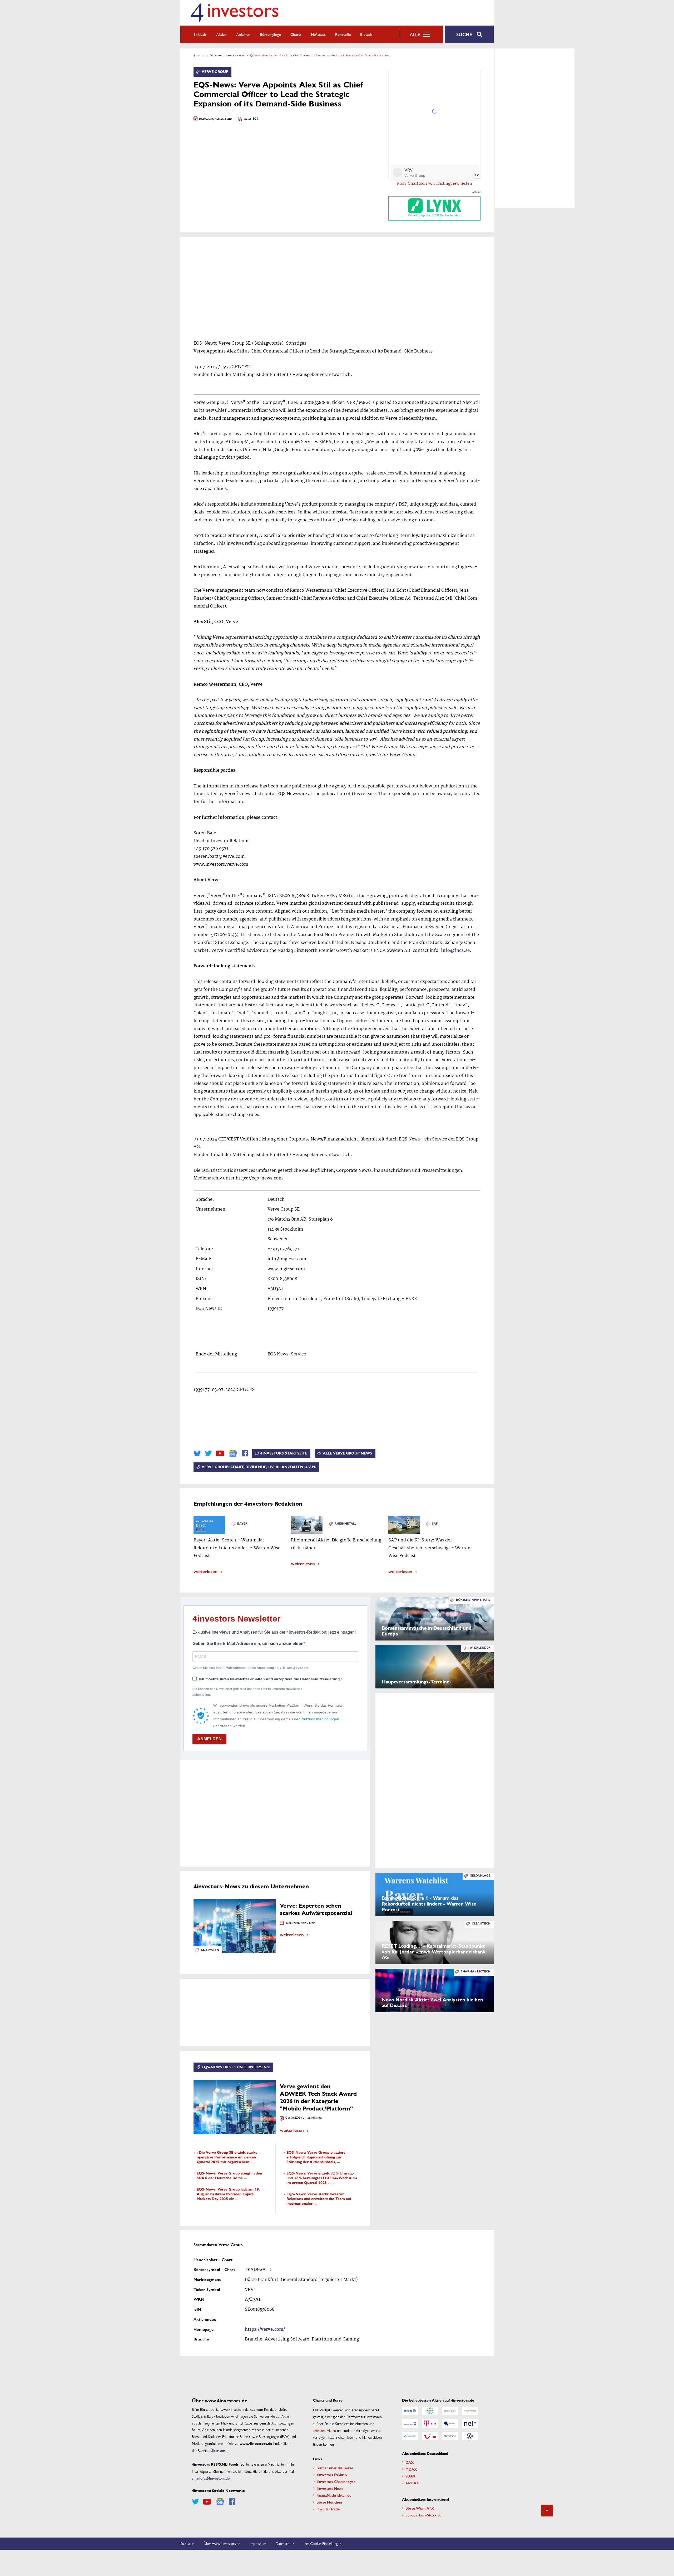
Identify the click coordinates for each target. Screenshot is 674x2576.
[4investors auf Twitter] (208, 1453)
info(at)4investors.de (213, 2478)
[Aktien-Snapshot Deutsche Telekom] (430, 2423)
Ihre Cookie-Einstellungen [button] (322, 2543)
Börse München (329, 2502)
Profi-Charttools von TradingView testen (435, 184)
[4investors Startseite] (234, 13)
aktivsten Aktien (324, 2430)
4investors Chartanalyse (336, 2481)
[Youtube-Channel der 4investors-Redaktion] (220, 1453)
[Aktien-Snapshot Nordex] (410, 2436)
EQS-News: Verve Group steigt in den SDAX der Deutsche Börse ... (229, 2176)
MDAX (411, 2469)
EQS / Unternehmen (308, 2118)
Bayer (242, 1524)
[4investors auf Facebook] (245, 1453)
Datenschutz (285, 2543)
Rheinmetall (345, 1524)
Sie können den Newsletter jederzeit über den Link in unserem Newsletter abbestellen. (247, 1692)
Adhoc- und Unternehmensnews (227, 55)
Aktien (221, 34)
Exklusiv (200, 34)
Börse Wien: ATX (420, 2508)
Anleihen (243, 34)
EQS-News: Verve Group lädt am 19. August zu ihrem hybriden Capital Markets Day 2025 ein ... (228, 2194)
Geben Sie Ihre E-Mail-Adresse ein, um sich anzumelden (248, 1644)
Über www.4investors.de (222, 2543)
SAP (435, 1524)
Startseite (187, 2543)
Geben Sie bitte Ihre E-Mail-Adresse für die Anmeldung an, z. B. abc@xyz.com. (251, 1668)
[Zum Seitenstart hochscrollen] (547, 2511)
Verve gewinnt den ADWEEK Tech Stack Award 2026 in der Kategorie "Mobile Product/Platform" (318, 2097)
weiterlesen (205, 1571)
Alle (415, 34)
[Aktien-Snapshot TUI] (430, 2436)
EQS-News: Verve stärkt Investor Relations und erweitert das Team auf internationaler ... (319, 2199)
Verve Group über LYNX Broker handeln (435, 216)
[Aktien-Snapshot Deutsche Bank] (410, 2423)
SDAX (411, 2476)
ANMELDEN (209, 1739)
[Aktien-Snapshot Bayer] (430, 2411)
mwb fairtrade (328, 2509)
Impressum (258, 2543)
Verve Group (215, 72)
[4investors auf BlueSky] (197, 1453)
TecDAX (412, 2483)
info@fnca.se (455, 951)
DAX (410, 2462)
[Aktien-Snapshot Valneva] (450, 2436)
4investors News (330, 2488)
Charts (296, 34)
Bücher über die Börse (335, 2468)
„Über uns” (218, 2450)
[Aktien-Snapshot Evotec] (450, 2423)
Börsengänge (270, 34)
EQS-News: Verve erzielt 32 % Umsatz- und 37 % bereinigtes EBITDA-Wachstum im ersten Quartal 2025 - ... (322, 2178)
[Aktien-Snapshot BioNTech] (450, 2411)
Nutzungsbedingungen (320, 1719)
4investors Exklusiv (332, 2475)
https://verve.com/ (265, 2330)
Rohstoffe (343, 34)
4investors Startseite (284, 1453)
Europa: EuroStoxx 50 (423, 2515)
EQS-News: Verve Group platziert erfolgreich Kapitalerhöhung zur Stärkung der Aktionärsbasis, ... (316, 2157)
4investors (199, 55)
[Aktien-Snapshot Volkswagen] (470, 2436)
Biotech (366, 34)
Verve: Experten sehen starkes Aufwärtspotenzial (316, 1909)
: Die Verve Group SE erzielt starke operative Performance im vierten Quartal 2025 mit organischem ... (227, 2157)
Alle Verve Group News (348, 1453)
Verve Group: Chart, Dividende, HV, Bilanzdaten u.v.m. (259, 1467)
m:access (318, 34)
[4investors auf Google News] (233, 1453)
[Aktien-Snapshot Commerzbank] (470, 2411)
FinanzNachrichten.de (334, 2495)
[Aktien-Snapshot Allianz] (410, 2411)
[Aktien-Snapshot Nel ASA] (470, 2423)
